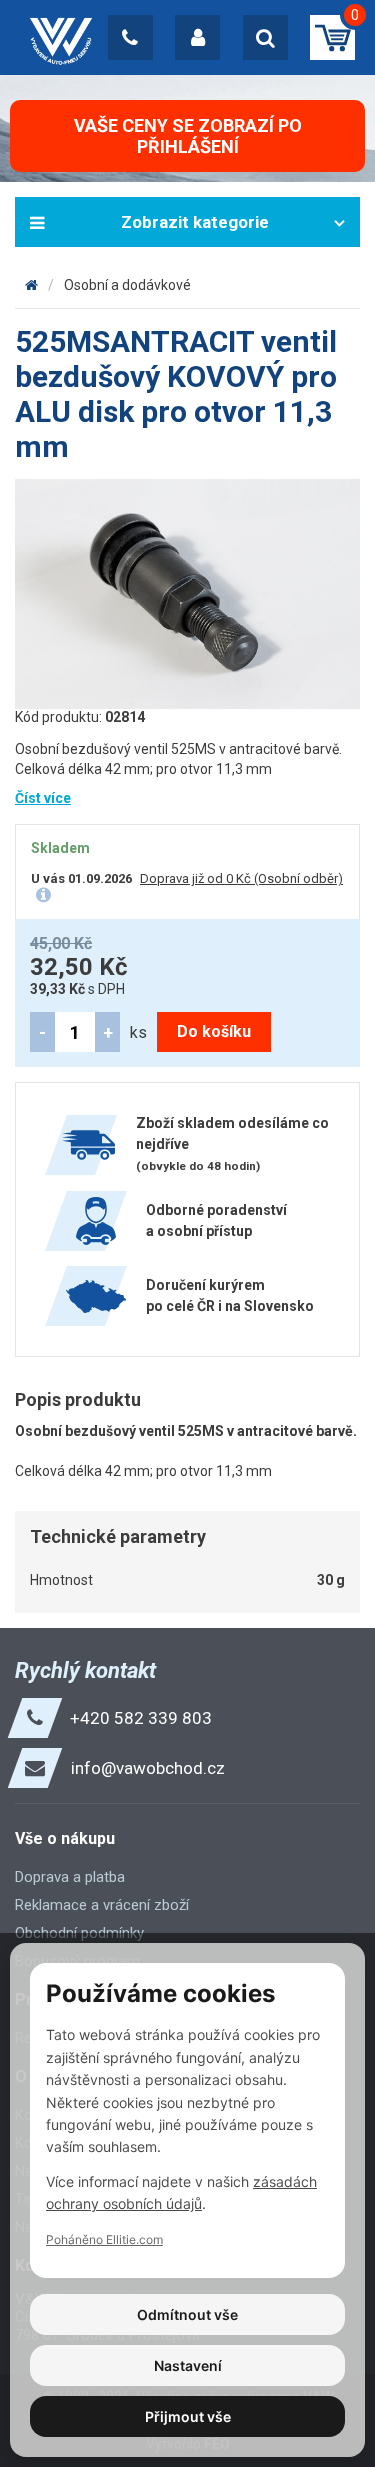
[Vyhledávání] (265, 37)
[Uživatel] (197, 37)
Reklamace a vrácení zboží (102, 1905)
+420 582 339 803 (141, 1718)
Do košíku (214, 1031)
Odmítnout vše (187, 2314)
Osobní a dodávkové (127, 285)
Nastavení (188, 2365)
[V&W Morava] (31, 285)
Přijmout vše (188, 2416)
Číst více (43, 798)
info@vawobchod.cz (148, 1768)
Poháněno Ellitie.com (104, 2239)
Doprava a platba (70, 1877)
